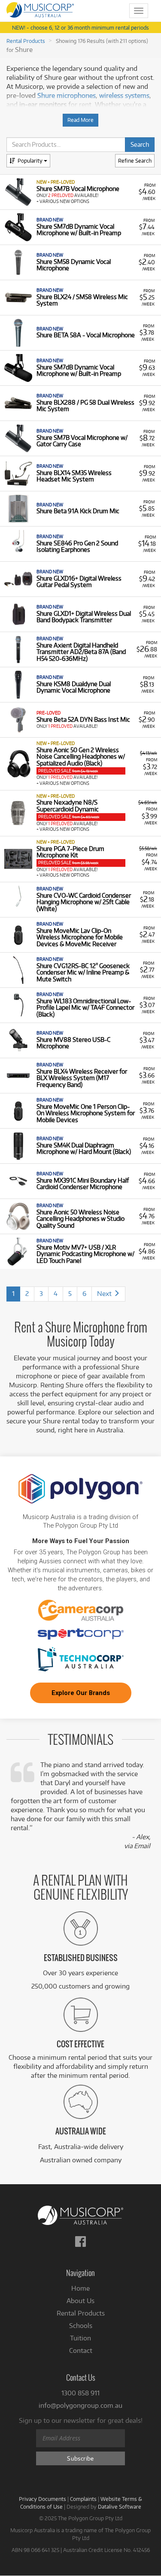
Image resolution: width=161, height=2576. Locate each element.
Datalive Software (120, 2506)
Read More (80, 120)
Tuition (80, 2338)
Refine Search (135, 160)
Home (80, 2288)
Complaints (83, 2499)
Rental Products (26, 41)
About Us (80, 2301)
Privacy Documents (43, 2499)
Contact (81, 2350)
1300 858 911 (80, 2393)
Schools (81, 2326)
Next (105, 1294)
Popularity (31, 160)
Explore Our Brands (81, 1693)
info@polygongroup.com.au (80, 2405)
